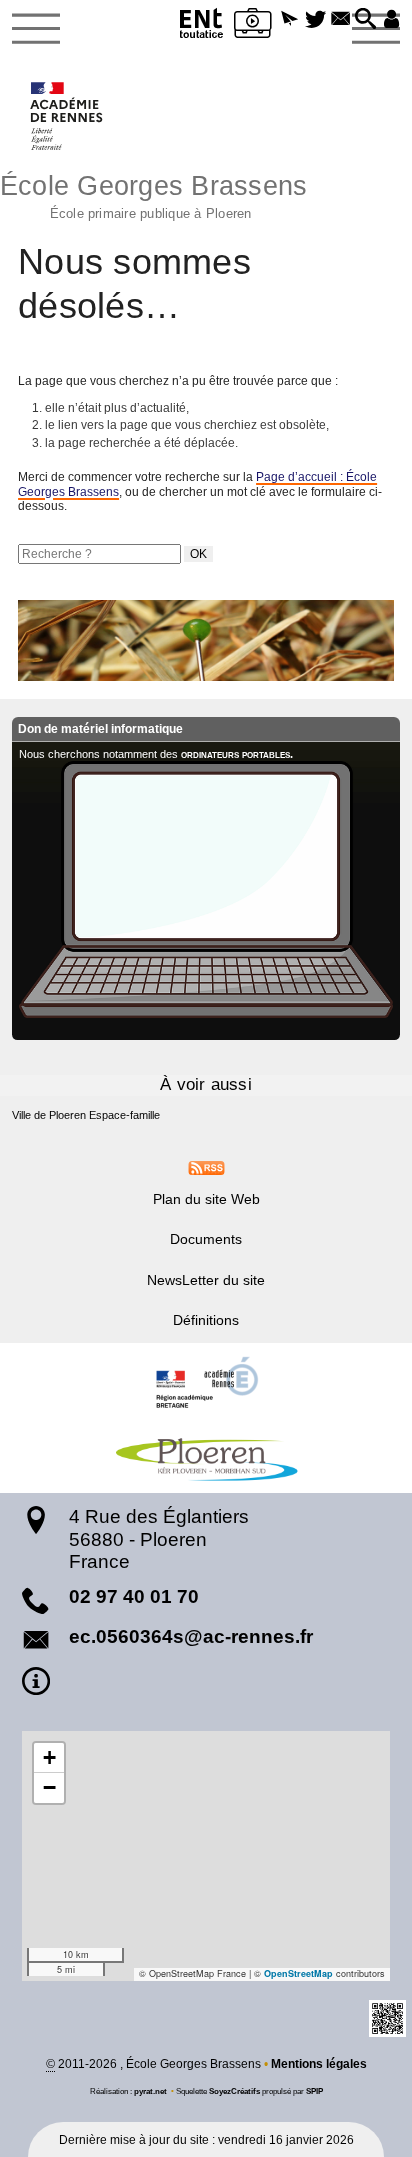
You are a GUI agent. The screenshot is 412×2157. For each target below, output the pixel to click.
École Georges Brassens (153, 194)
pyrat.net (150, 2091)
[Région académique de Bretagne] (206, 1383)
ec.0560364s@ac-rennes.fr (191, 1636)
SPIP (314, 2091)
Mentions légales (319, 2064)
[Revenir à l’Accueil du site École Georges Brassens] (67, 116)
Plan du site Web (206, 1199)
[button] (289, 20)
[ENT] (202, 26)
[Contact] (340, 20)
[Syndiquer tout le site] (206, 1167)
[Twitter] (315, 20)
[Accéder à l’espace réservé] (391, 20)
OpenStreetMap (298, 1973)
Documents (206, 1239)
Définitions (206, 1320)
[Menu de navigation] (36, 29)
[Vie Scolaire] (253, 26)
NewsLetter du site (206, 1280)
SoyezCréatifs (234, 2091)
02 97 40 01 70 (134, 1596)
